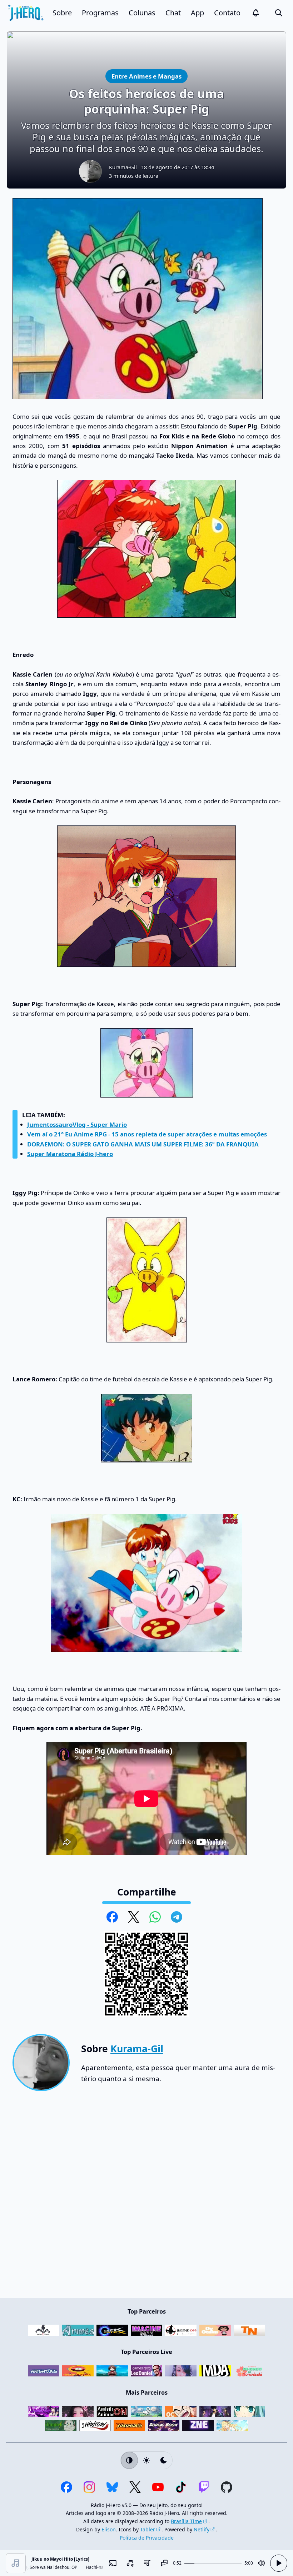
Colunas (142, 13)
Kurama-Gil (123, 167)
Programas (100, 13)
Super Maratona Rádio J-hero (70, 1154)
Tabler (148, 2529)
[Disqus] (146, 2198)
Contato (227, 13)
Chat (173, 13)
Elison (109, 2529)
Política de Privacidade (147, 2538)
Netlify (202, 2529)
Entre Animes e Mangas (146, 76)
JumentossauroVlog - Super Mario (77, 1124)
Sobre (62, 13)
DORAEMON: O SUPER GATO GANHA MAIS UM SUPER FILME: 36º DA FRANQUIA (143, 1144)
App (197, 13)
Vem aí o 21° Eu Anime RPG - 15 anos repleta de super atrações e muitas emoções (147, 1134)
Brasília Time (186, 2521)
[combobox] (130, 2563)
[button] (256, 13)
